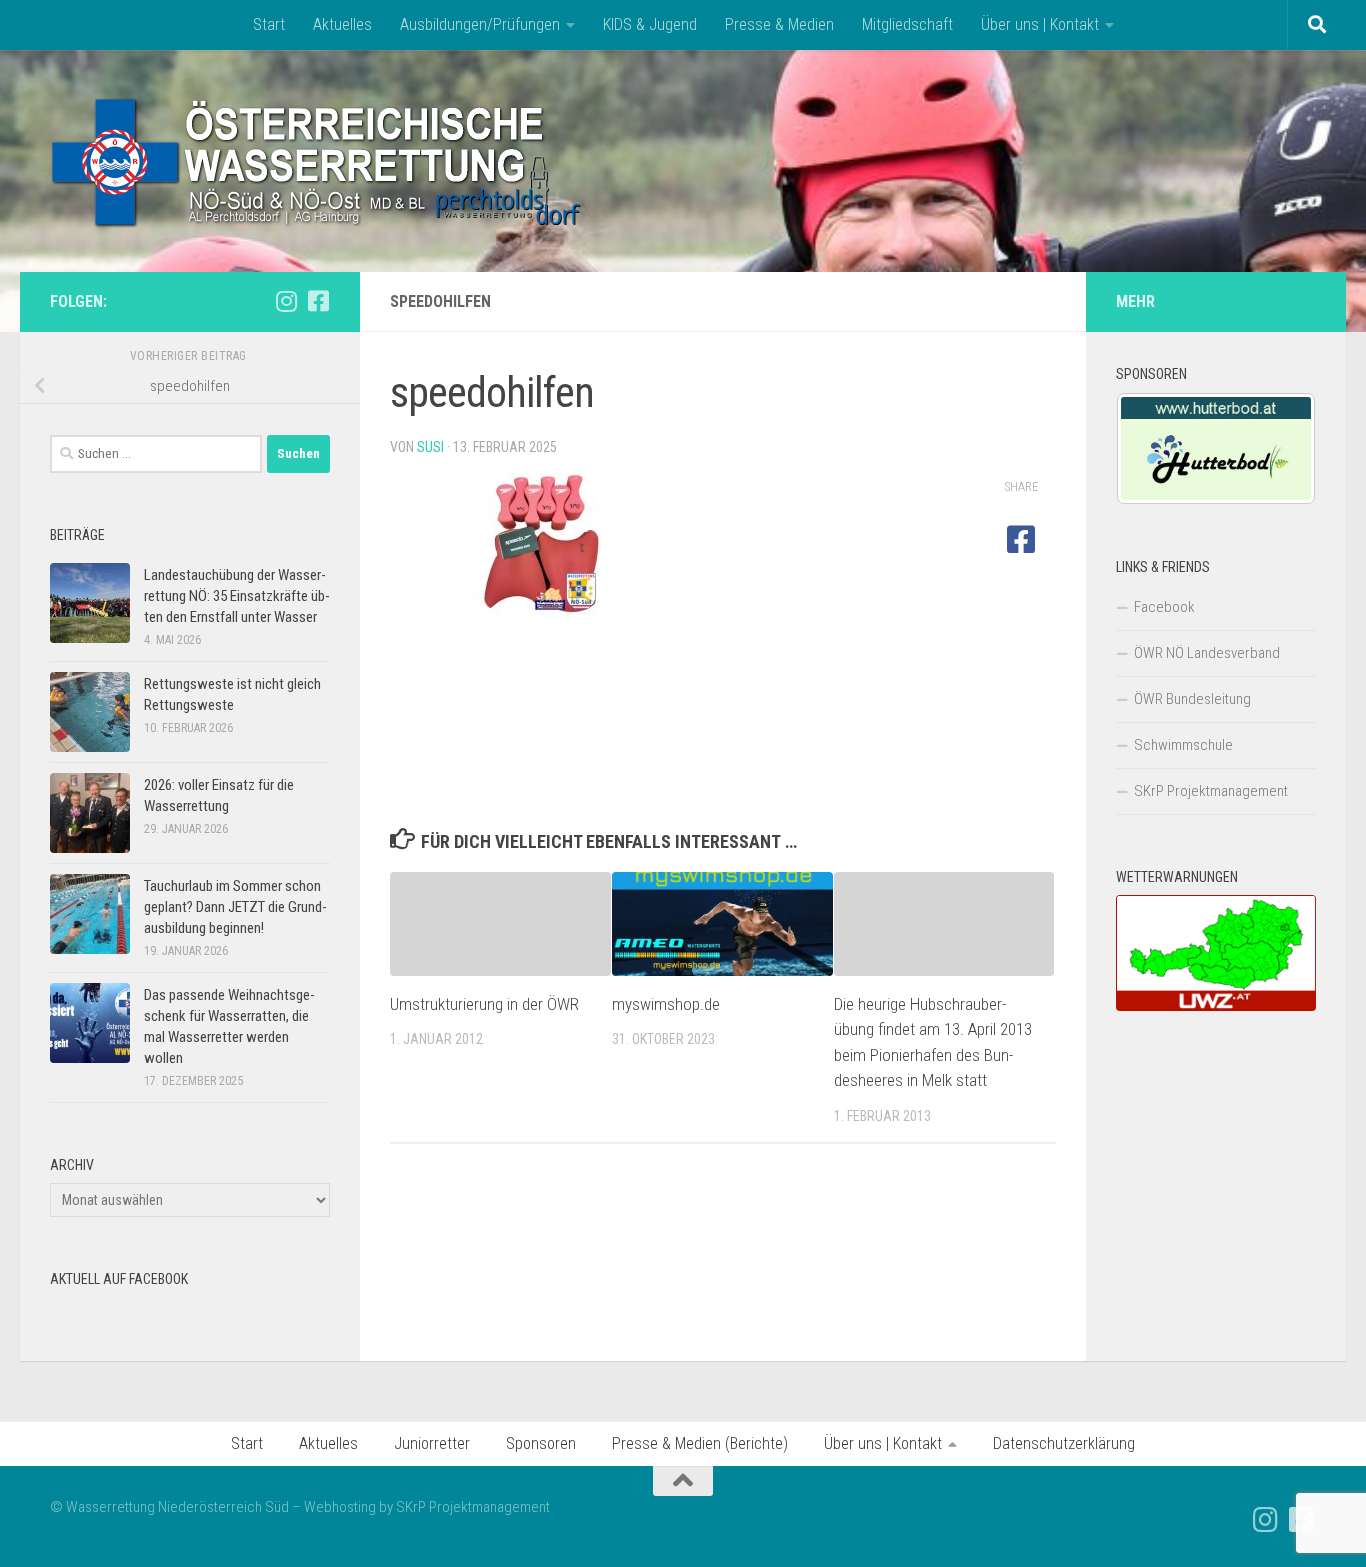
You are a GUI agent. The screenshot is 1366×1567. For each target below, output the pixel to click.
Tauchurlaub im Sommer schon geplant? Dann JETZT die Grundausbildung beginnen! (235, 907)
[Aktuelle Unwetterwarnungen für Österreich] (1216, 1006)
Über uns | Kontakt (1040, 24)
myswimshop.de (666, 1004)
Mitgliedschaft (907, 24)
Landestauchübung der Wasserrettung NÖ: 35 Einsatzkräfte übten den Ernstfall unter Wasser (237, 596)
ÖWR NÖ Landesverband (1207, 653)
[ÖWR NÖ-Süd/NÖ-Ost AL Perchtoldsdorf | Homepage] (317, 161)
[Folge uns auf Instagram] (286, 301)
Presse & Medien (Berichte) (700, 1443)
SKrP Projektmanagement (1211, 791)
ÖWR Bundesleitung (1192, 699)
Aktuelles (342, 24)
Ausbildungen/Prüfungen (480, 24)
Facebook (1164, 607)
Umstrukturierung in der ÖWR (484, 1004)
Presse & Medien (779, 24)
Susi (430, 447)
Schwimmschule (1183, 745)
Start (269, 24)
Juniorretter (432, 1443)
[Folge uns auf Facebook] (318, 301)
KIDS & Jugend (650, 24)
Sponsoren (541, 1443)
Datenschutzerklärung (1064, 1443)
